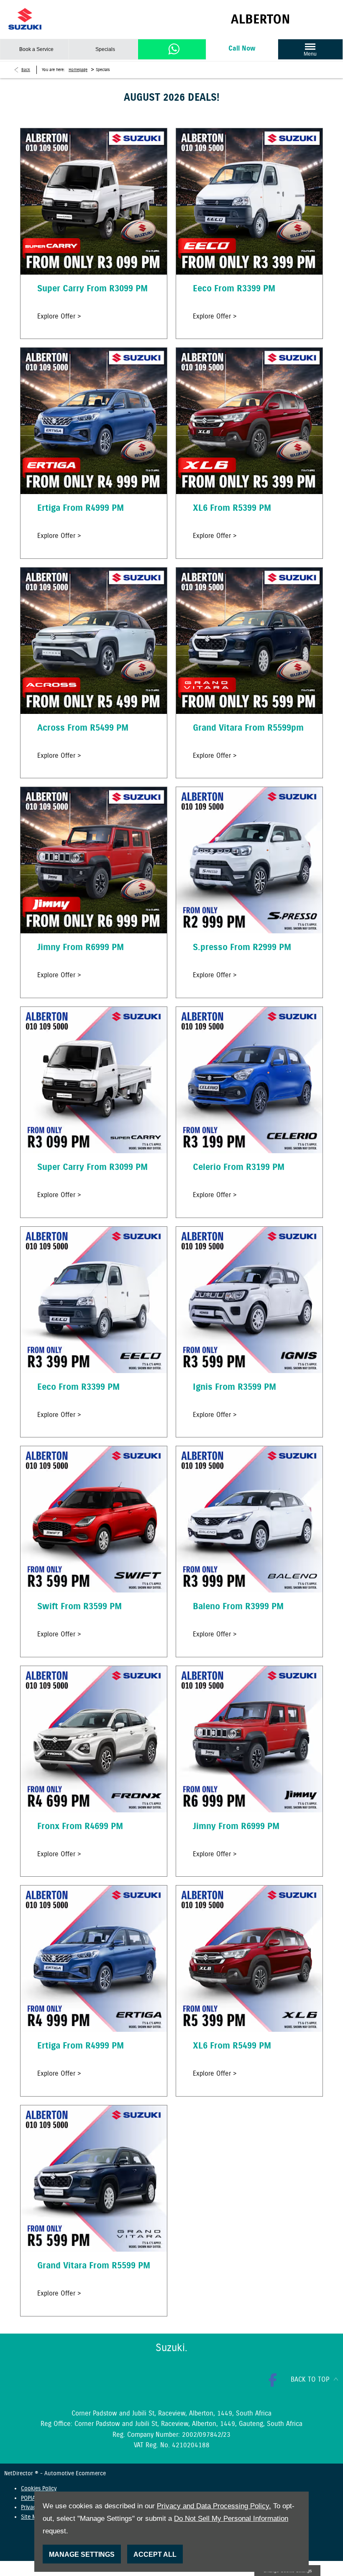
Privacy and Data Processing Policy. (214, 2506)
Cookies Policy (39, 2489)
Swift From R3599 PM (79, 1607)
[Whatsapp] (174, 49)
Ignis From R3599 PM (234, 1387)
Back (26, 70)
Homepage (78, 70)
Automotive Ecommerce (75, 2474)
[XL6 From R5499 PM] (249, 1959)
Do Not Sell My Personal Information (231, 2519)
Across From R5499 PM (83, 728)
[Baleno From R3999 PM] (249, 1519)
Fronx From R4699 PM (80, 1827)
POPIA (28, 2498)
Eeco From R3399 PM (234, 289)
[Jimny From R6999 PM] (94, 860)
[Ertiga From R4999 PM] (94, 421)
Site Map (32, 2517)
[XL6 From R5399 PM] (249, 421)
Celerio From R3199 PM (239, 1167)
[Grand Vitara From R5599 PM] (94, 2179)
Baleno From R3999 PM (238, 1607)
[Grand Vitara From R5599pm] (249, 641)
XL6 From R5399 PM (232, 508)
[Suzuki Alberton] (283, 19)
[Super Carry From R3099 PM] (94, 201)
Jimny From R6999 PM (81, 948)
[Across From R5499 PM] (94, 641)
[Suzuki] (25, 19)
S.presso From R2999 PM (242, 948)
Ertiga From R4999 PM (81, 508)
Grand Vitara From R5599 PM (94, 2266)
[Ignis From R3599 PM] (249, 1300)
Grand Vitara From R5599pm (248, 728)
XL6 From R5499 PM (232, 2046)
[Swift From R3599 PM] (94, 1519)
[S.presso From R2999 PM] (249, 860)
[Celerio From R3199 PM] (249, 1080)
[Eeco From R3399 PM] (249, 201)
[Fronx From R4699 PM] (94, 1739)
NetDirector (19, 2474)
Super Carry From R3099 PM (92, 289)
